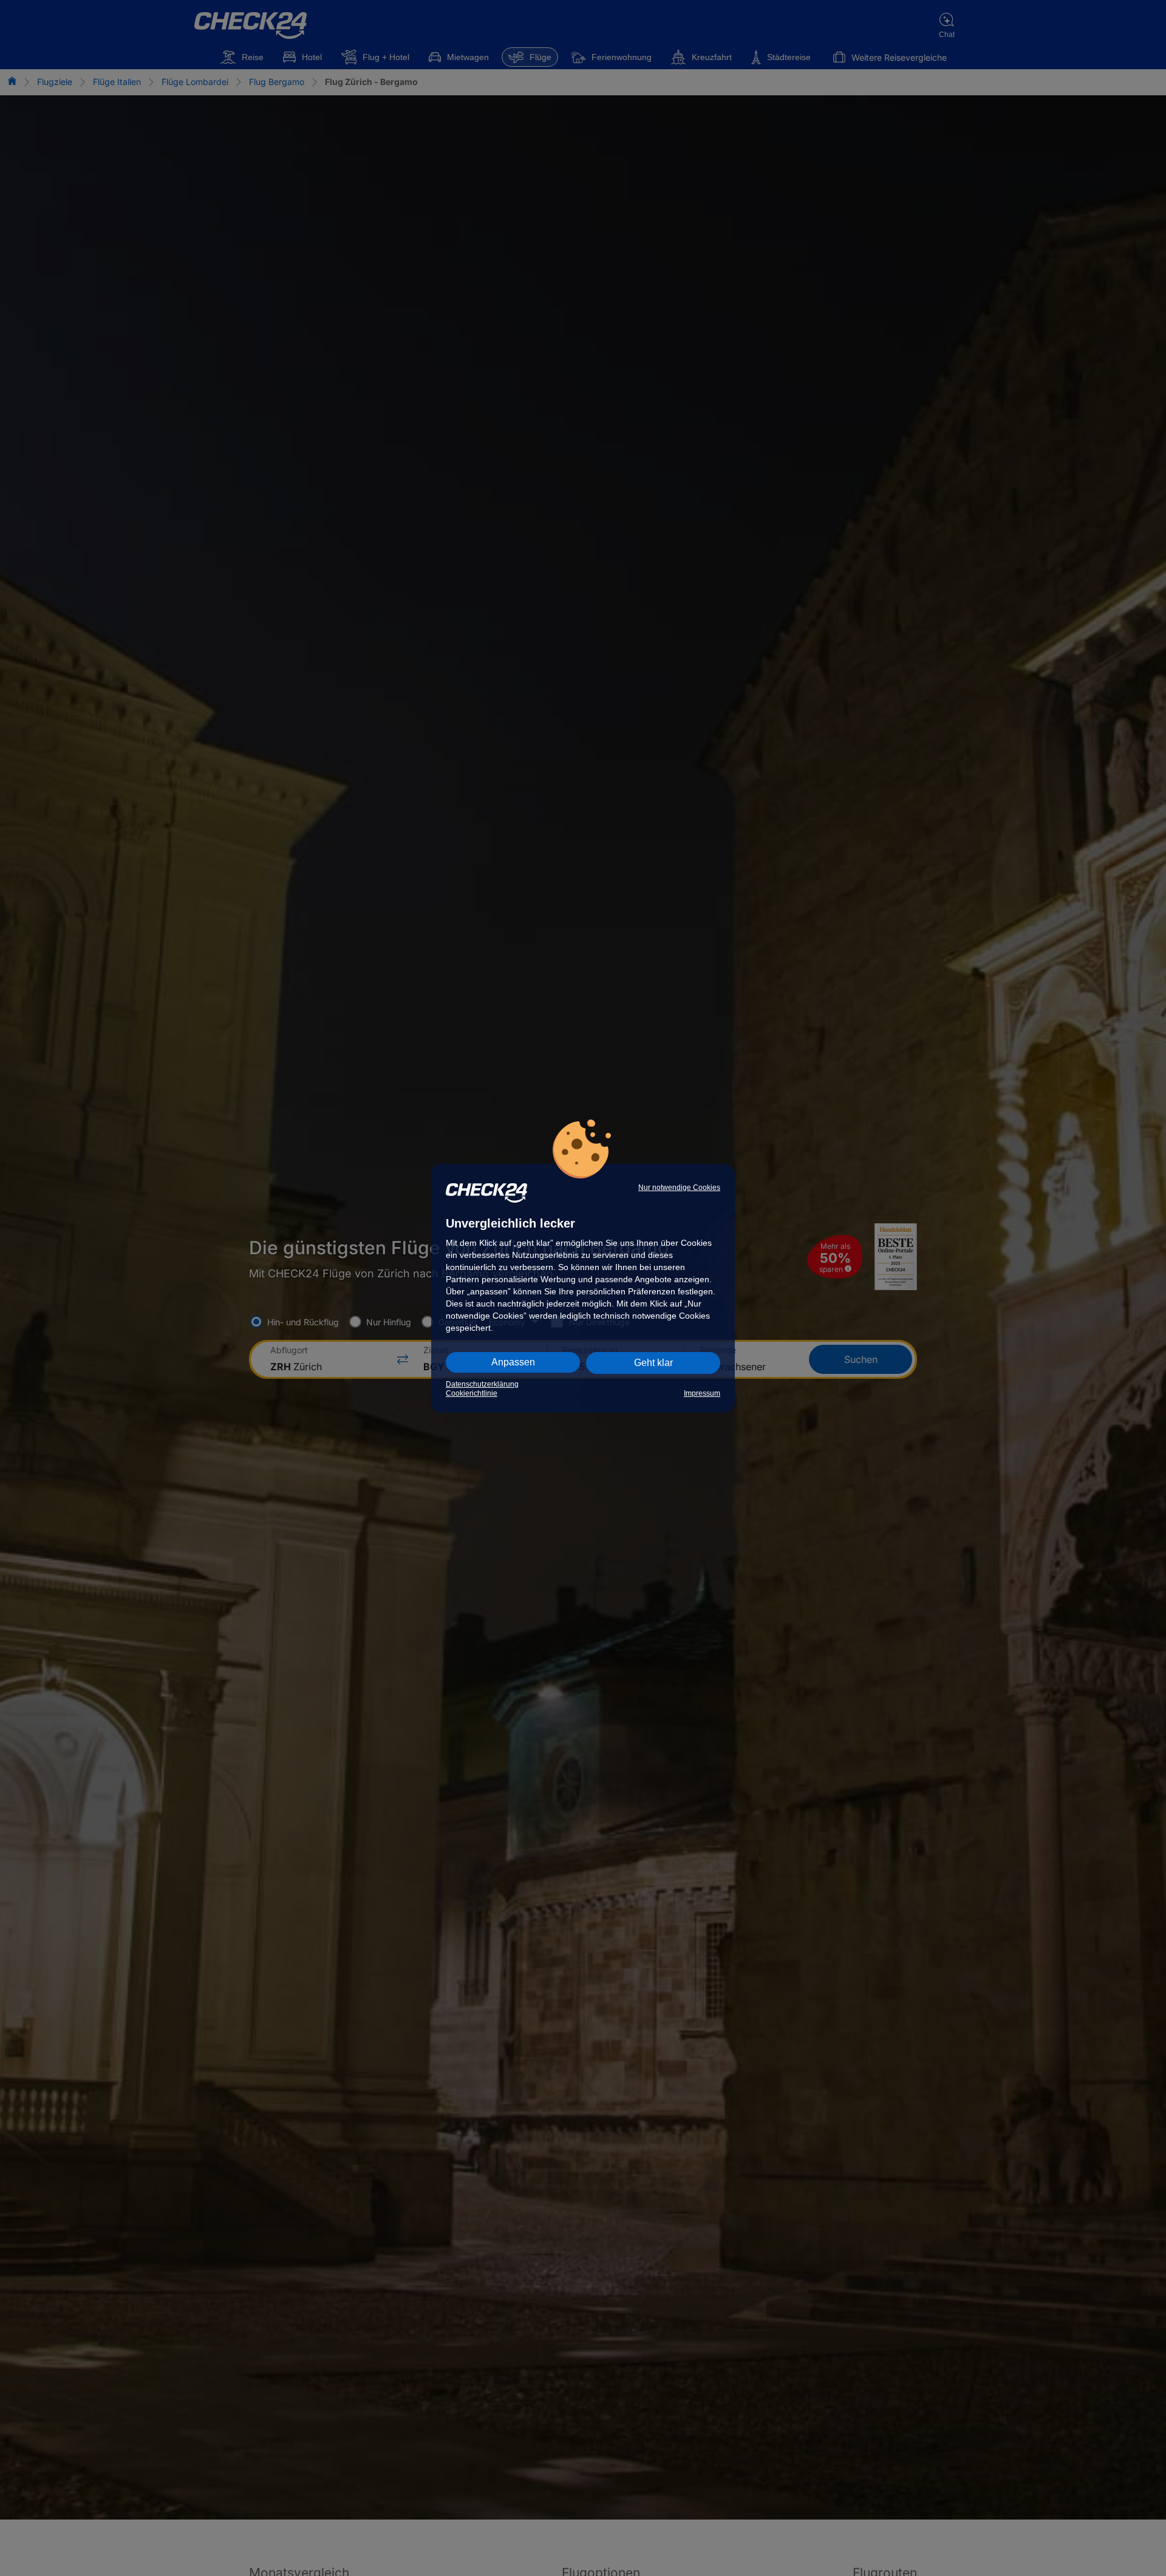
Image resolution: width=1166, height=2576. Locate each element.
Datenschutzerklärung (482, 1384)
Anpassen (513, 1362)
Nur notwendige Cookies (679, 1188)
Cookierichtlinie (472, 1393)
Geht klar (653, 1363)
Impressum (702, 1393)
